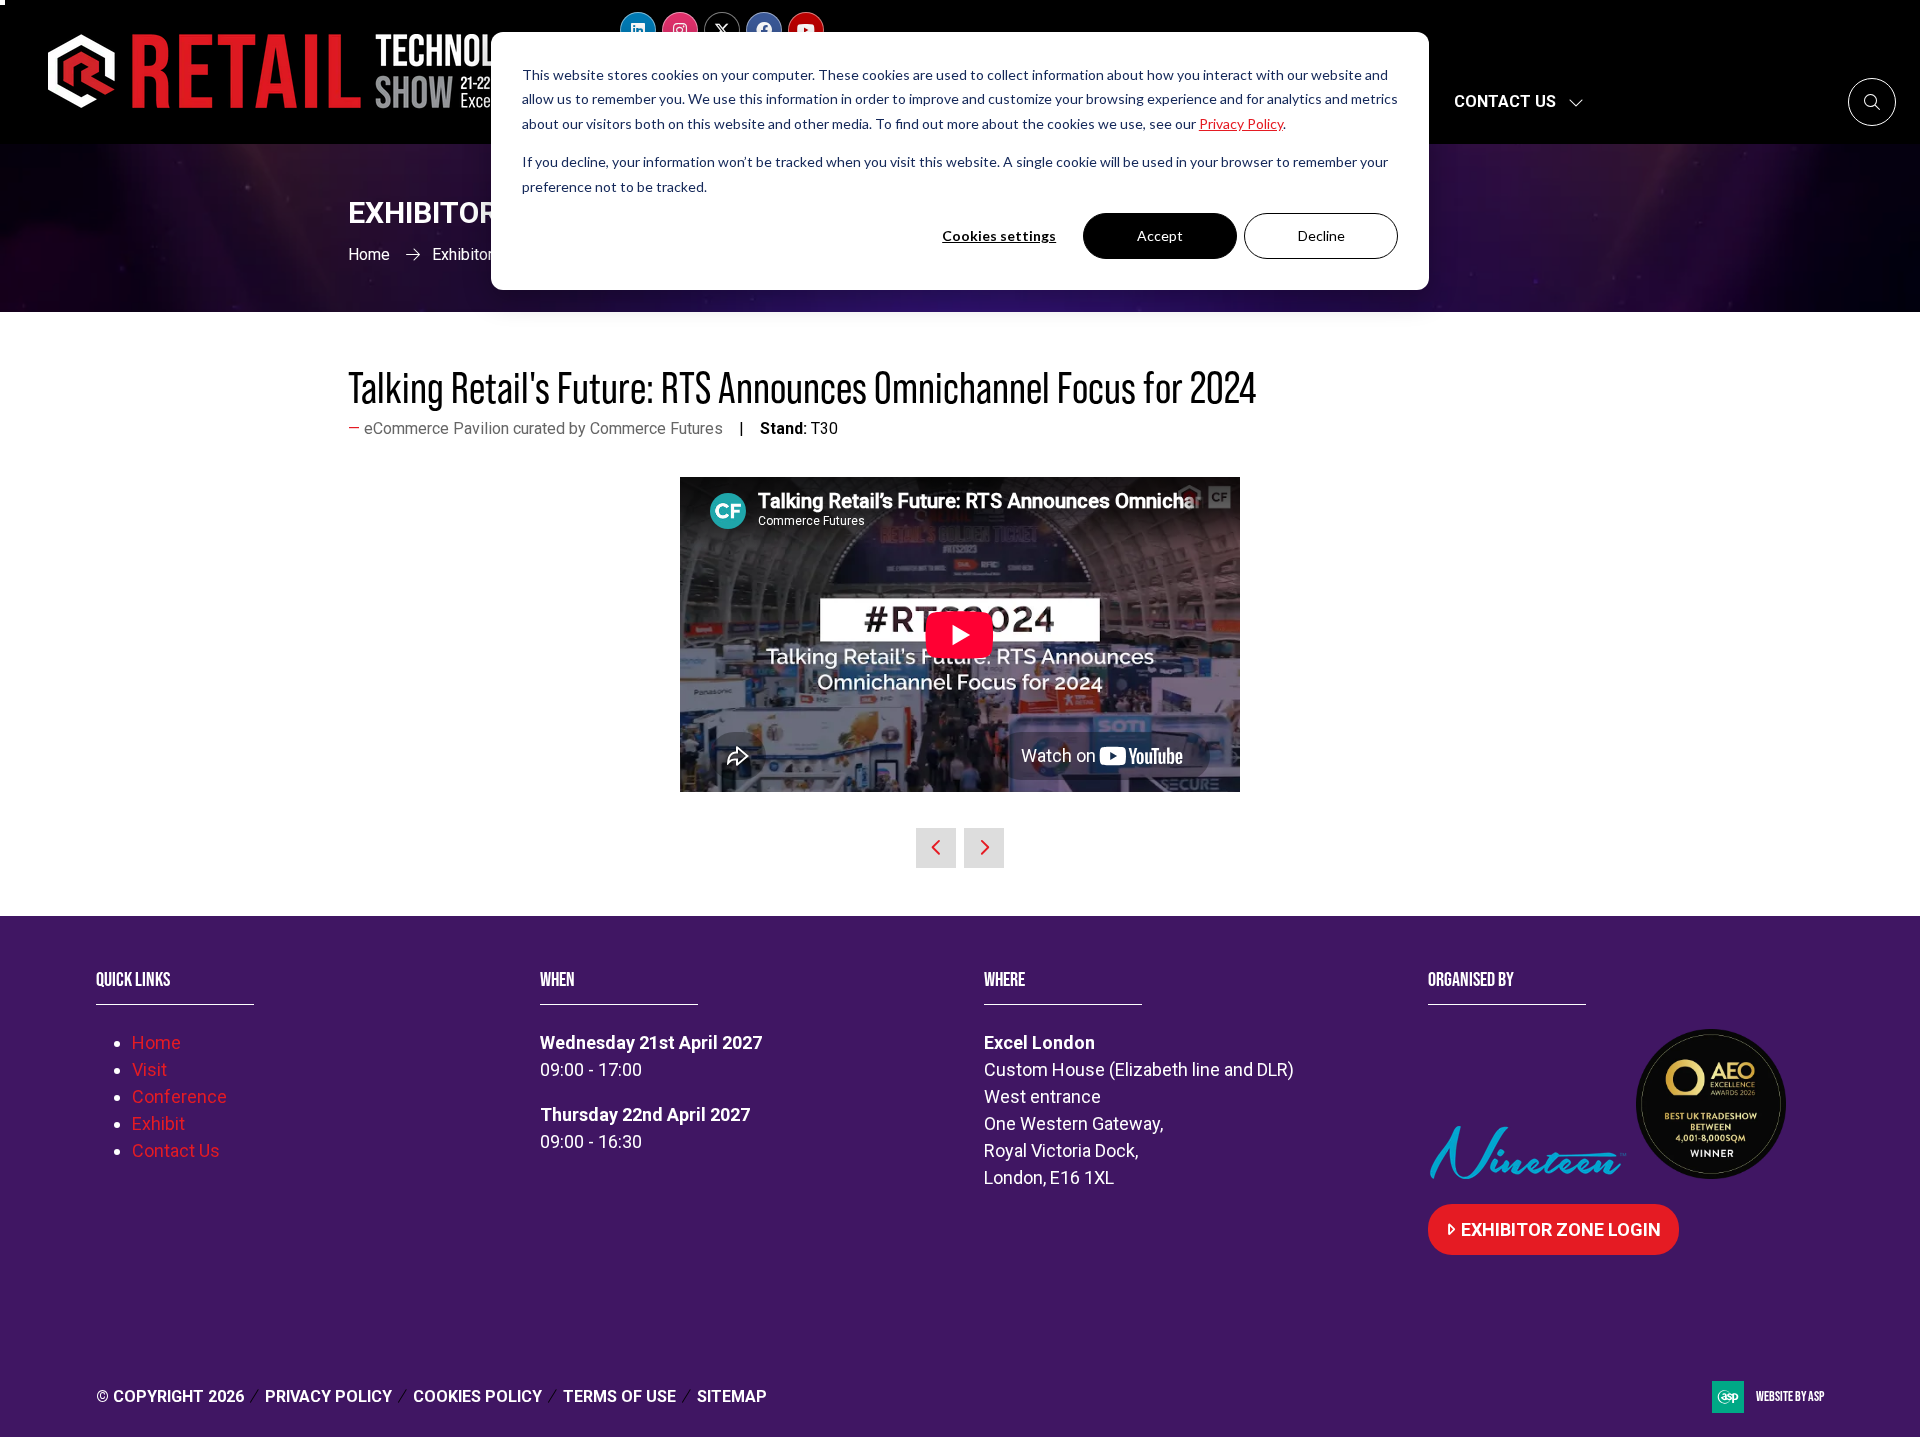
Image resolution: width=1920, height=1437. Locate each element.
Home (369, 254)
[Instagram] (680, 30)
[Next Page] (984, 848)
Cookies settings (999, 235)
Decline (1321, 235)
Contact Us (1505, 101)
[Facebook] (764, 30)
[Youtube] (806, 30)
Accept (1160, 235)
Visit (149, 1069)
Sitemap (732, 1396)
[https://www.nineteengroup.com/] (1532, 1172)
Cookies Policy (477, 1396)
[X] (722, 30)
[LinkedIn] (638, 30)
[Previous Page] (936, 848)
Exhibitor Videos (489, 254)
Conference (179, 1096)
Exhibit (158, 1123)
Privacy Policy (328, 1396)
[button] (1872, 102)
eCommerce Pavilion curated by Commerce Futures (543, 428)
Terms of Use (619, 1396)
